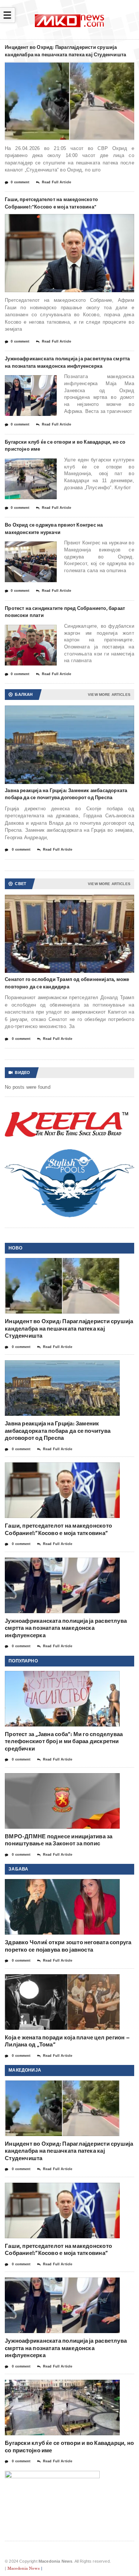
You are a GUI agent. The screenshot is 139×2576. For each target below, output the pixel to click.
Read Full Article (57, 182)
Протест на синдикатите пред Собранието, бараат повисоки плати (65, 612)
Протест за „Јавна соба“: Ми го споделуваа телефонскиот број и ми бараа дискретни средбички (64, 1741)
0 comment (20, 182)
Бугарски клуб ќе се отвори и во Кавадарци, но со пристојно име (65, 446)
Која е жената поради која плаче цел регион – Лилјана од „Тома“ (67, 2041)
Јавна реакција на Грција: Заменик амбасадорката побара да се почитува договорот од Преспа (66, 794)
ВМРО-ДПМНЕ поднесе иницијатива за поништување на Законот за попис (59, 1840)
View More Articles (109, 695)
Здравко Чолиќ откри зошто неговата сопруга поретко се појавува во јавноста (68, 1946)
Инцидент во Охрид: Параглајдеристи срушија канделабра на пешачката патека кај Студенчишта (65, 51)
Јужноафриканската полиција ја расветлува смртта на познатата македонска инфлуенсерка (67, 362)
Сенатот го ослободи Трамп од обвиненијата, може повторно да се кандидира (67, 983)
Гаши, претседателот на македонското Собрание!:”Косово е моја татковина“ (51, 203)
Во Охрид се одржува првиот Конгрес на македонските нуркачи (54, 528)
